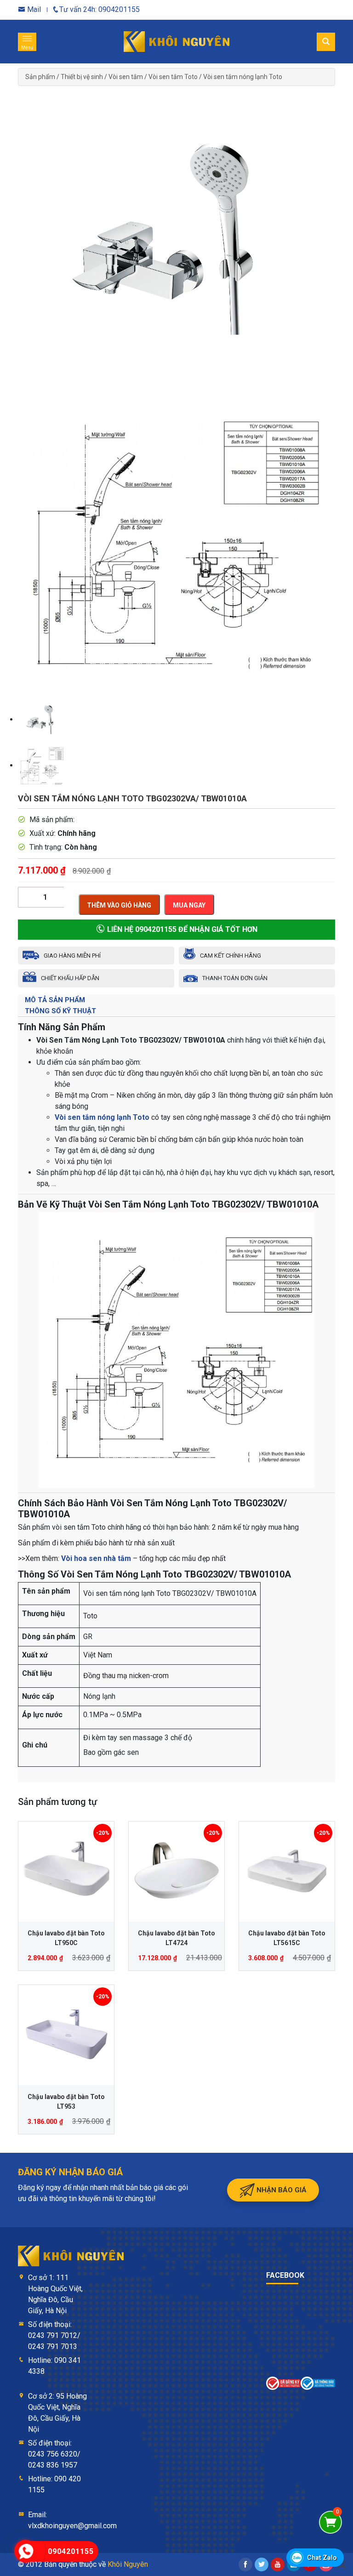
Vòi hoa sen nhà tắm (96, 1558)
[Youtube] (278, 2565)
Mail (33, 9)
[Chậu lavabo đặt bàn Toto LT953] (66, 2033)
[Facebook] (245, 2565)
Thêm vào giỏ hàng (119, 905)
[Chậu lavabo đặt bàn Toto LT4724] (176, 1869)
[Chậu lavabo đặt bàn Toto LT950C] (66, 1869)
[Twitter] (262, 2565)
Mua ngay (189, 905)
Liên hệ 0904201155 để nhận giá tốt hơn (181, 929)
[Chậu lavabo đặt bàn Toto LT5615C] (287, 1869)
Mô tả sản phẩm (55, 1000)
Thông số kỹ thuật (60, 1011)
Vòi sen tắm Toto (173, 77)
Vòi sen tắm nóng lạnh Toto (243, 77)
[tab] (176, 1000)
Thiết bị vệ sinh (82, 77)
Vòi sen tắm (126, 77)
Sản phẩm (40, 77)
